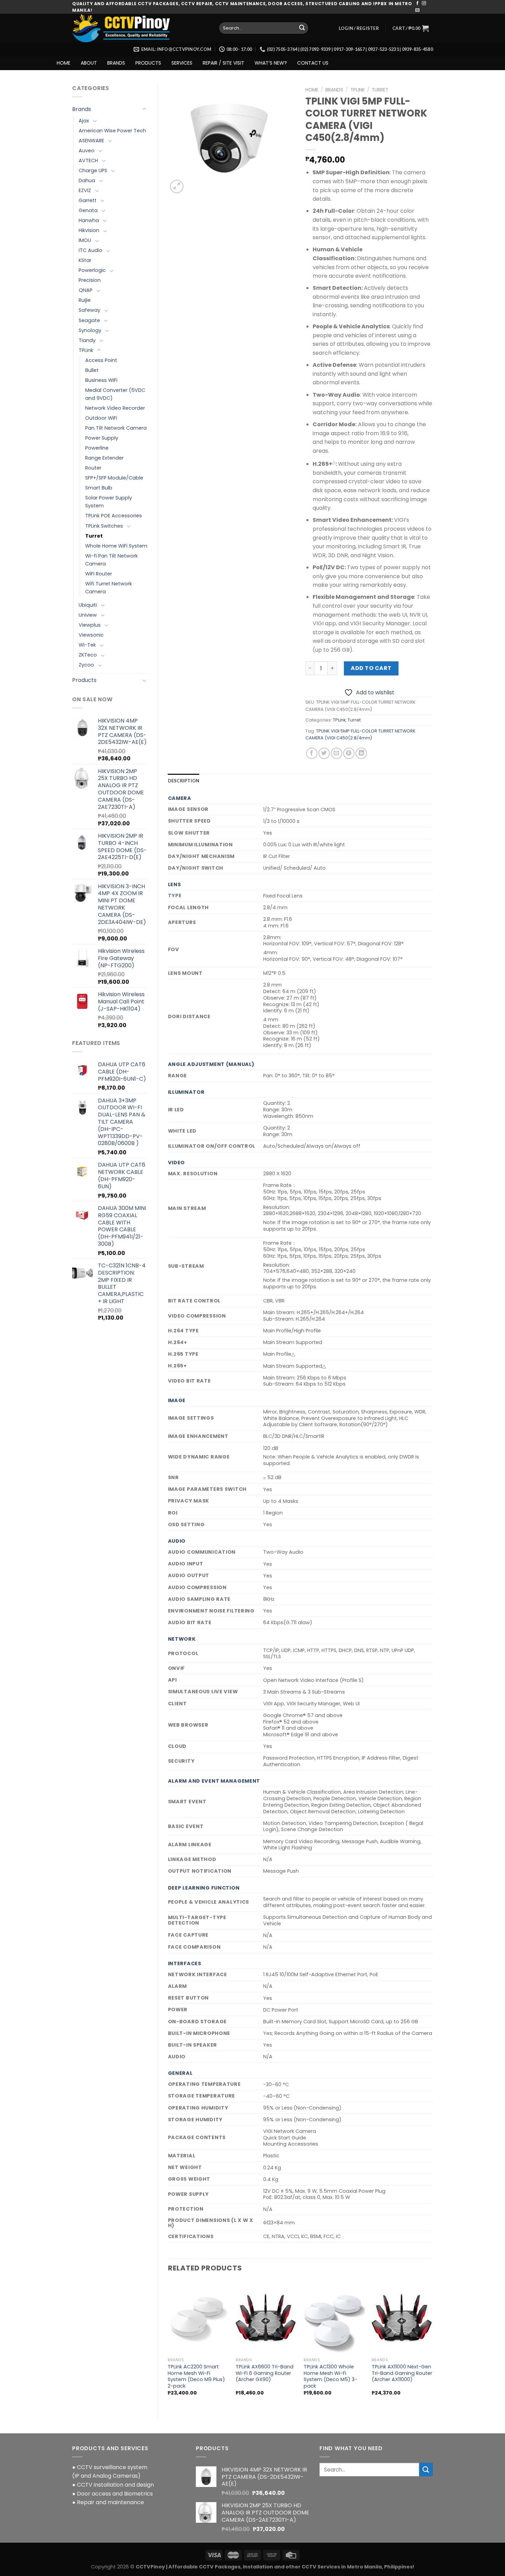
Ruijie (85, 300)
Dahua (87, 180)
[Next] (433, 2344)
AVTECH (88, 161)
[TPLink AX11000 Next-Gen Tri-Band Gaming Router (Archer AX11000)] (402, 2318)
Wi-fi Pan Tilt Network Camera (111, 560)
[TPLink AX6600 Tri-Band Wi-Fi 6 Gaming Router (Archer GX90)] (266, 2318)
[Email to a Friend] (336, 753)
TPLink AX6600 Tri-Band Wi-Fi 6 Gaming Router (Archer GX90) (265, 2373)
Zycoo (86, 665)
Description (184, 781)
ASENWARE (91, 141)
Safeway (89, 310)
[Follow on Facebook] (417, 3)
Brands (82, 109)
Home (312, 90)
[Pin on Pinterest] (349, 753)
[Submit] (302, 28)
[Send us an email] (417, 10)
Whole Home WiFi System (116, 546)
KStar (85, 260)
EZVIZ (85, 190)
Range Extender (104, 458)
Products (84, 680)
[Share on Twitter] (324, 753)
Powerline (97, 448)
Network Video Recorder (115, 408)
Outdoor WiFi (101, 418)
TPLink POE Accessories (114, 516)
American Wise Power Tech (112, 131)
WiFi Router (99, 574)
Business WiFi (101, 380)
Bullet (92, 370)
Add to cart (371, 668)
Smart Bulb (99, 488)
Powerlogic (92, 270)
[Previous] (168, 2344)
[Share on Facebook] (312, 753)
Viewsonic (91, 635)
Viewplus (90, 625)
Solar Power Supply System (109, 502)
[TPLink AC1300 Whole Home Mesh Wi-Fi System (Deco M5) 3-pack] (334, 2318)
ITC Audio (91, 250)
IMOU (85, 240)
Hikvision (89, 230)
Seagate (89, 320)
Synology (90, 330)
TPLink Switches (104, 526)
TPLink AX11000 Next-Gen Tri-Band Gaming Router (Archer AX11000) (402, 2373)
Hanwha (89, 220)
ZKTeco (88, 655)
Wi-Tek (87, 645)
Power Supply (102, 438)
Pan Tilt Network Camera (116, 428)
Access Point (101, 360)
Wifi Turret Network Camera (109, 588)
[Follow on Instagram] (424, 3)
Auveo (87, 151)
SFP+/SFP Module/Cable (114, 478)
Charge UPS (93, 170)
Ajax (84, 121)
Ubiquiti (88, 605)
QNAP (86, 290)
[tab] (184, 781)
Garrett (88, 200)
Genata (88, 210)
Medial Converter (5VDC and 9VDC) (115, 394)
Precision (90, 280)
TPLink (86, 350)
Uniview (88, 615)
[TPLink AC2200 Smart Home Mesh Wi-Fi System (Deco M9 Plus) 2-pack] (198, 2318)
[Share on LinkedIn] (361, 753)
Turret (94, 536)
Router (93, 468)
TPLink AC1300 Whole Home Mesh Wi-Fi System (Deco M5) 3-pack (330, 2376)
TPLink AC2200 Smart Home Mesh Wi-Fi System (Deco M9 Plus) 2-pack (196, 2376)
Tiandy (87, 340)
